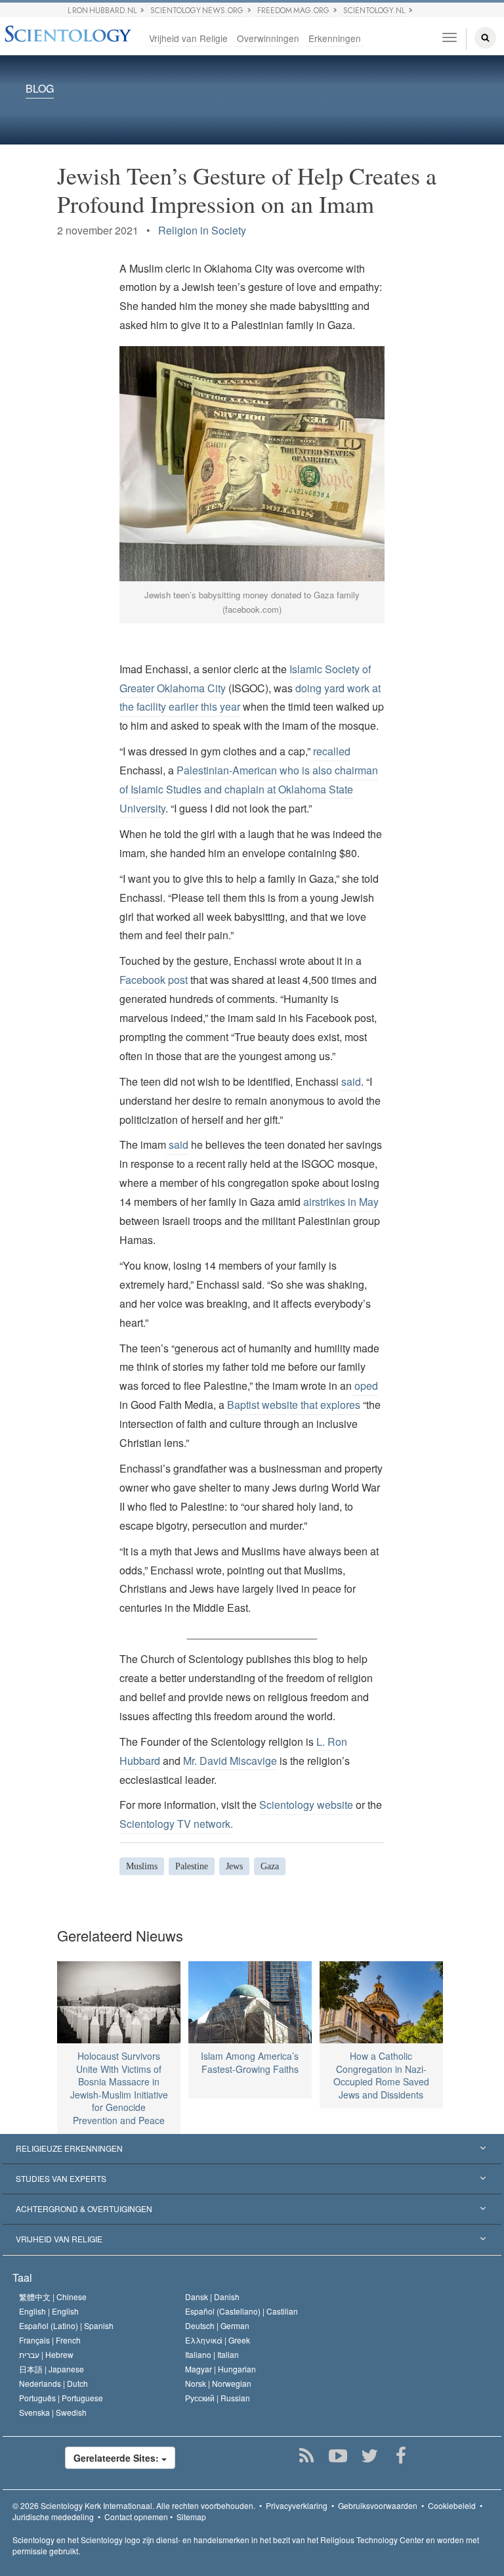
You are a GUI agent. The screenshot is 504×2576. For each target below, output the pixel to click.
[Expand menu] (252, 2149)
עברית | (46, 2354)
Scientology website (306, 1805)
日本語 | (52, 2369)
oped (365, 1386)
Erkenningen (335, 38)
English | (49, 2311)
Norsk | (218, 2383)
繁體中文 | (53, 2297)
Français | (50, 2340)
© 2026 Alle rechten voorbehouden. (134, 2505)
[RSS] (307, 2456)
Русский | (218, 2398)
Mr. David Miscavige (230, 1761)
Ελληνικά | (218, 2340)
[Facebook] (401, 2456)
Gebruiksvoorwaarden (378, 2505)
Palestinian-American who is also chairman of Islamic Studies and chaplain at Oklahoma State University (249, 789)
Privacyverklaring (297, 2505)
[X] (370, 2456)
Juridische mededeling (53, 2517)
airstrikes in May (340, 1202)
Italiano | (212, 2354)
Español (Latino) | (66, 2325)
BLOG (40, 89)
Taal (22, 2277)
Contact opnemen (136, 2517)
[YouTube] (338, 2456)
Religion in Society (202, 230)
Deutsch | (217, 2325)
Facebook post (154, 980)
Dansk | (212, 2297)
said (350, 1081)
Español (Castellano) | (241, 2311)
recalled (330, 751)
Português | (61, 2398)
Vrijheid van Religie (188, 38)
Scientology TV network (175, 1824)
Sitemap (191, 2517)
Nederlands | (53, 2383)
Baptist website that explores (292, 1405)
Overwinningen (268, 38)
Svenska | (53, 2412)
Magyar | (220, 2369)
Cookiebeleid (452, 2505)
